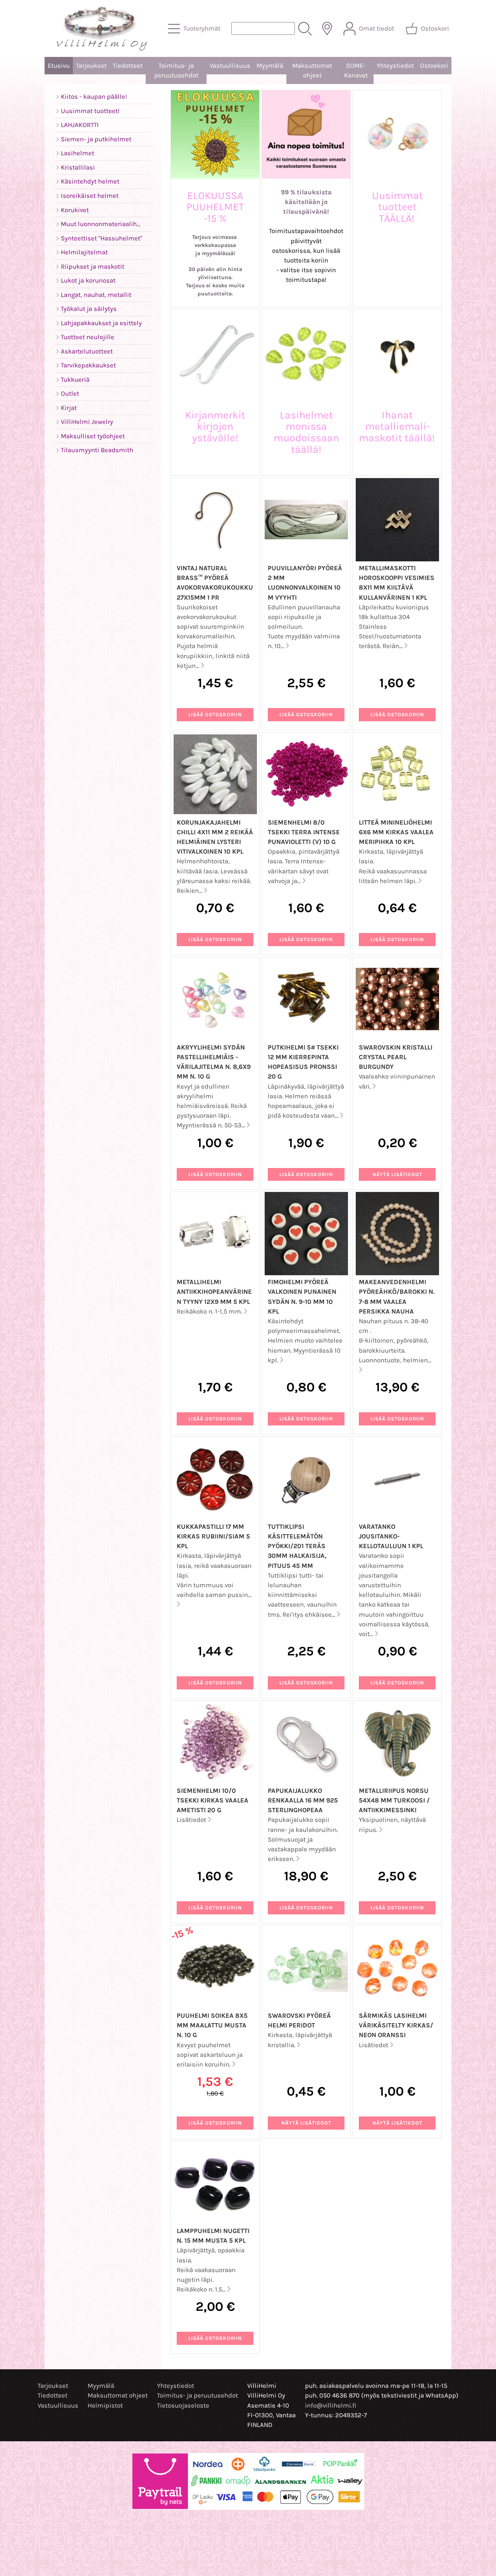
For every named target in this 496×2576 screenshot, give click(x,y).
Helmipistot (105, 2405)
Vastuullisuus (230, 66)
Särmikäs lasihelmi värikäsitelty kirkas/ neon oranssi (396, 2025)
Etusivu (59, 66)
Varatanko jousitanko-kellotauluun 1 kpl (391, 1536)
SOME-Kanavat (356, 70)
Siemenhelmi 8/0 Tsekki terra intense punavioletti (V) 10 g (304, 832)
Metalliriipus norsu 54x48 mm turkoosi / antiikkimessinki (394, 1800)
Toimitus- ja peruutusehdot (176, 70)
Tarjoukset (91, 66)
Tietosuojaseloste (183, 2405)
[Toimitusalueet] (327, 29)
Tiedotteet (128, 66)
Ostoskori (434, 66)
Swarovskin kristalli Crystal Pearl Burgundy (396, 1057)
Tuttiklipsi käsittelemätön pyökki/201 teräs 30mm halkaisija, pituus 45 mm (297, 1546)
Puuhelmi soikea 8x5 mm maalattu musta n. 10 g (212, 2025)
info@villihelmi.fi (331, 2405)
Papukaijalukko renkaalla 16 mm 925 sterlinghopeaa (303, 1800)
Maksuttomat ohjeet (312, 70)
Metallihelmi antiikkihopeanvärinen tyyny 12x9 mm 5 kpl (214, 1292)
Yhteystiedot (395, 66)
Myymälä (270, 66)
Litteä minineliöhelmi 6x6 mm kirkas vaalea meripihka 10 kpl (396, 832)
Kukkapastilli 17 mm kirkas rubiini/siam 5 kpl (213, 1536)
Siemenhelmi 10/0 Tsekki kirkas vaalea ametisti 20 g (213, 1800)
